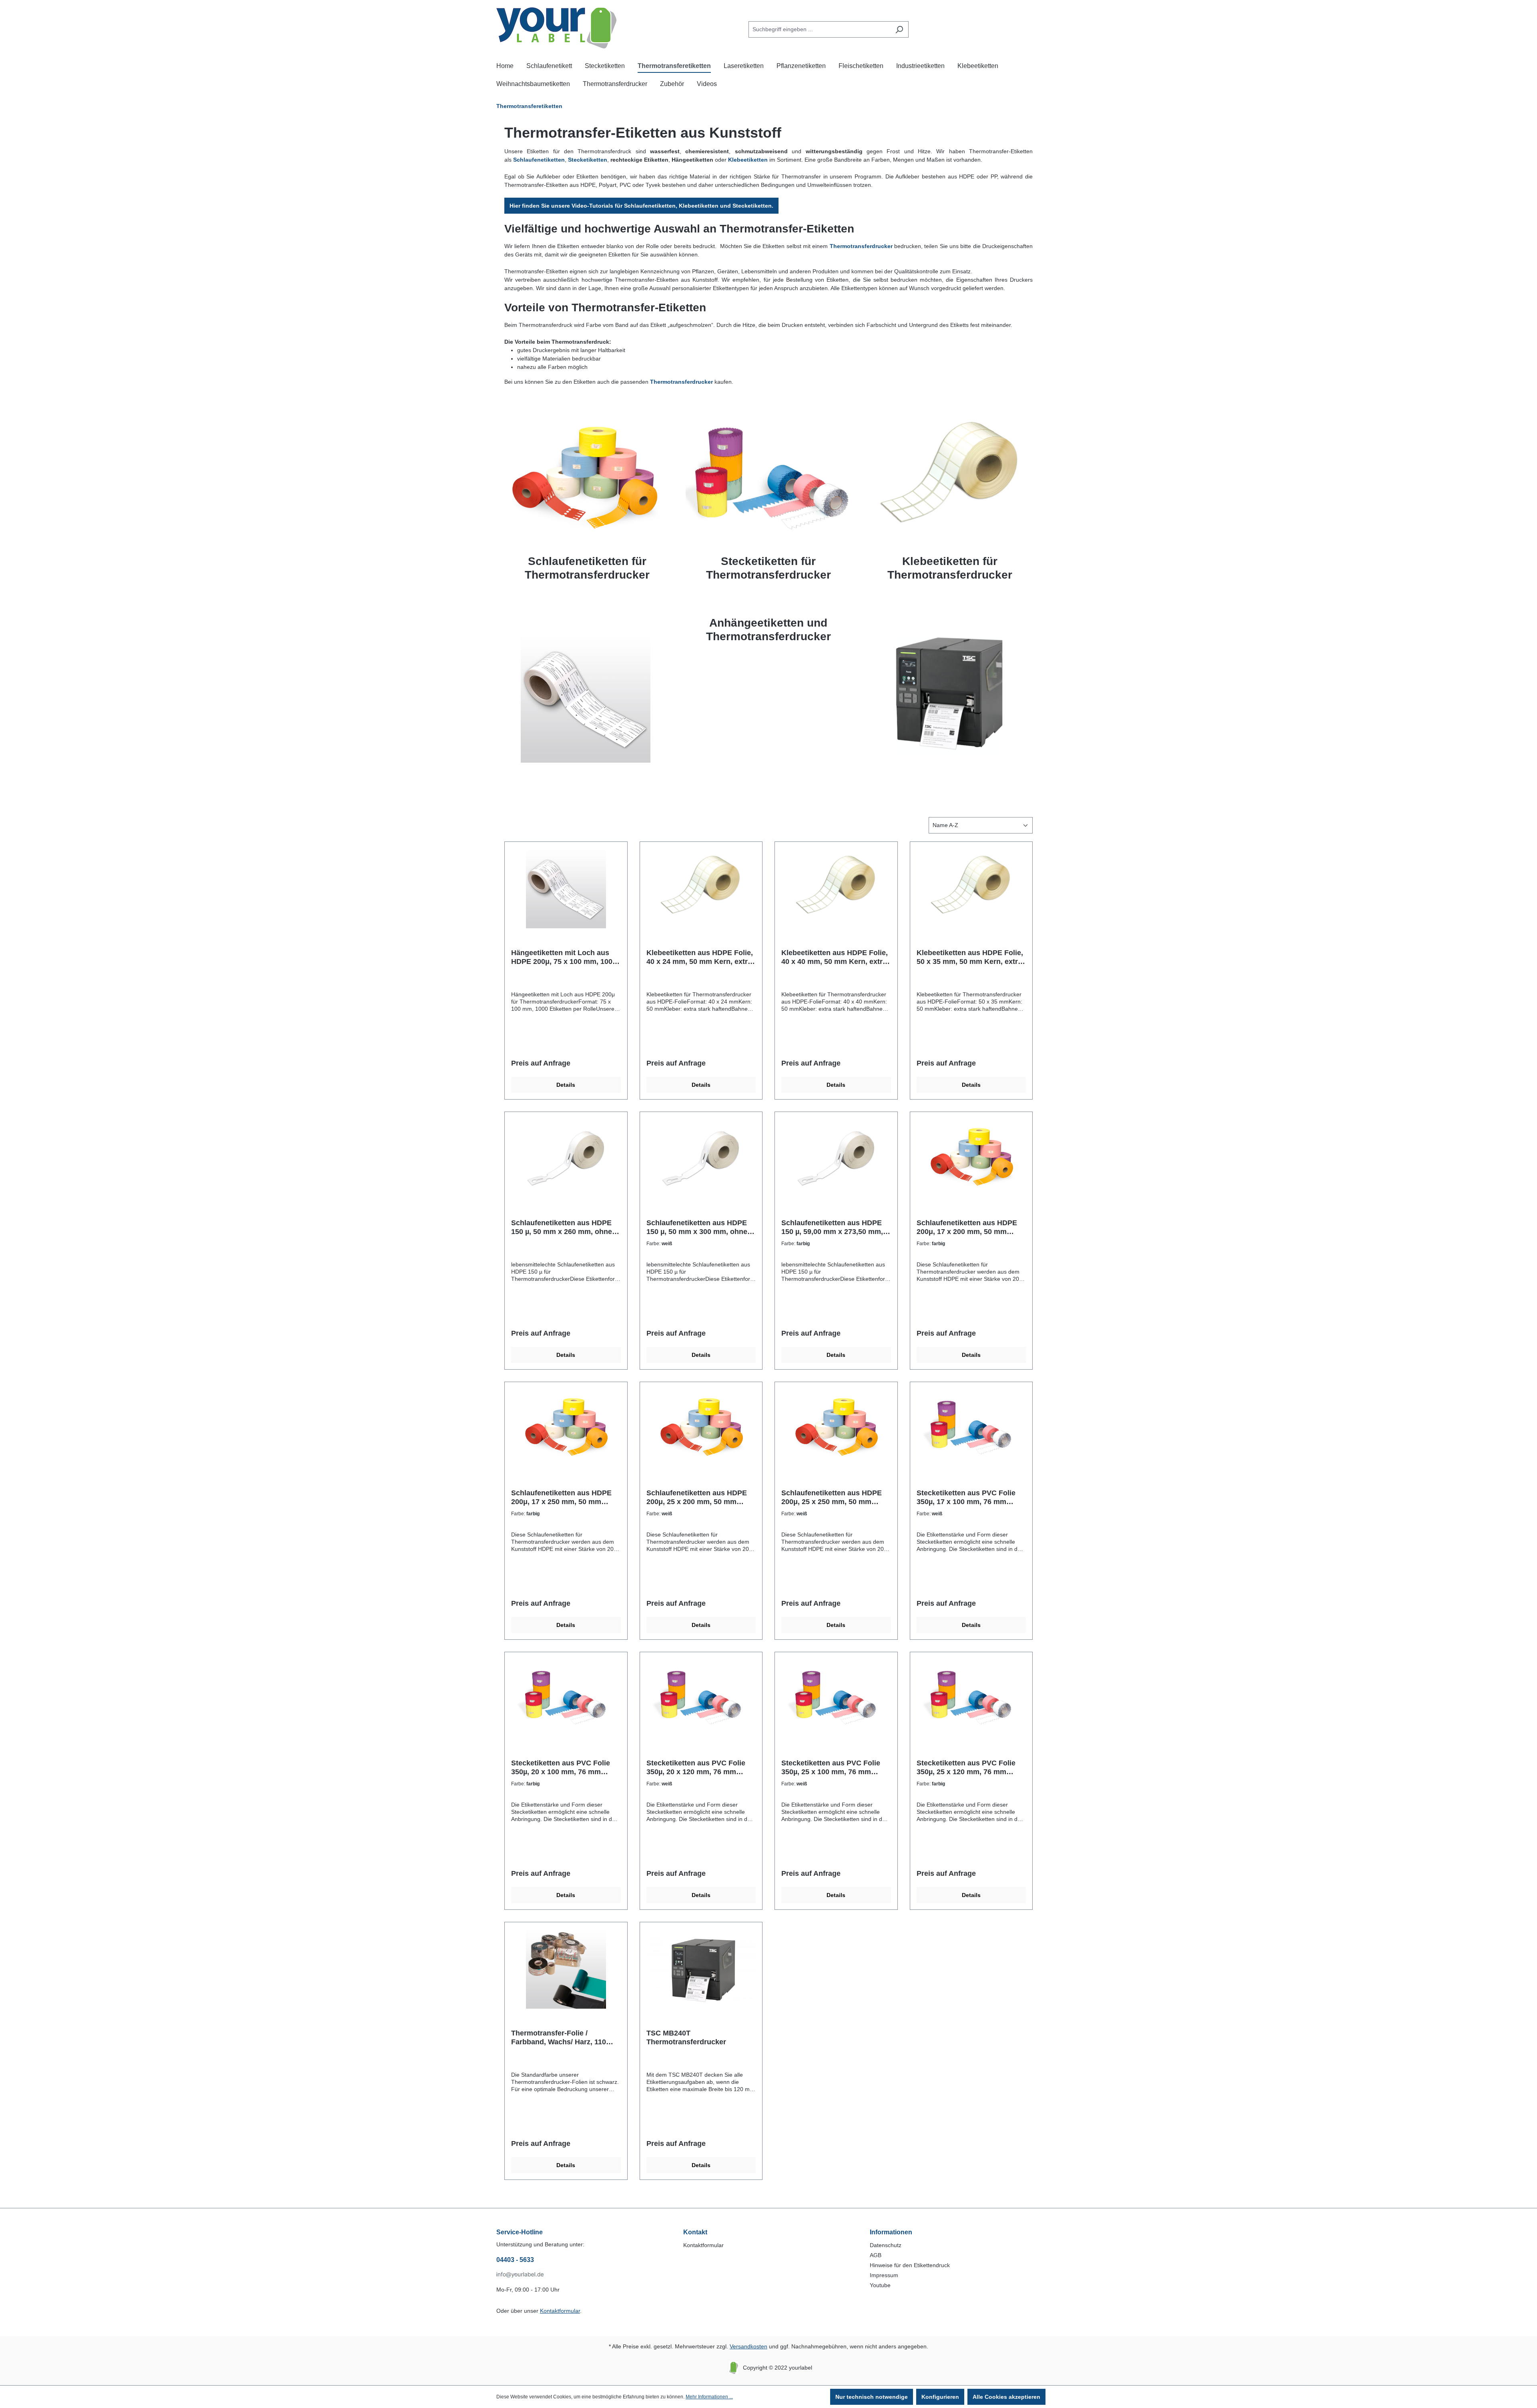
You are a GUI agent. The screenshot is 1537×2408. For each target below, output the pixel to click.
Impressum (884, 2275)
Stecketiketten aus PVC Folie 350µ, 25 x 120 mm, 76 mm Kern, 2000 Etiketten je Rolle (966, 1768)
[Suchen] (899, 29)
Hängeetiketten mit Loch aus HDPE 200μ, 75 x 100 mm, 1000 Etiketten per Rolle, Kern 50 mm (565, 957)
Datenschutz (886, 2245)
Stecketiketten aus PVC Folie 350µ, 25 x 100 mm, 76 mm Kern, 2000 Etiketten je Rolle (831, 1768)
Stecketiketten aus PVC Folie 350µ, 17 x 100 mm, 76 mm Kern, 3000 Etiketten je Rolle (966, 1497)
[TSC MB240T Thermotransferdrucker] (701, 1969)
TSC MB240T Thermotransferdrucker (686, 2037)
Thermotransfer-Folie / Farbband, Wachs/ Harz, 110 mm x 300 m (559, 2038)
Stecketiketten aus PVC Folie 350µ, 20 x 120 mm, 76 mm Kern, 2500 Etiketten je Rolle (696, 1768)
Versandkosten (748, 2346)
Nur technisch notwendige (872, 2397)
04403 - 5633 (515, 2260)
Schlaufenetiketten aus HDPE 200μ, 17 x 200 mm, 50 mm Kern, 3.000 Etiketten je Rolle (967, 1227)
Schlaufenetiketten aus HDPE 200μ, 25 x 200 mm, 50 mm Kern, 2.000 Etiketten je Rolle (697, 1497)
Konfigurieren (940, 2397)
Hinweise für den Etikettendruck (910, 2265)
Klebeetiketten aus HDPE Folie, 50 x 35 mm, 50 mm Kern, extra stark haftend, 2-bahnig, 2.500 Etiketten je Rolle (970, 957)
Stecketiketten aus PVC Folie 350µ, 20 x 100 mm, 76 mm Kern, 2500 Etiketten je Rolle (561, 1768)
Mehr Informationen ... (709, 2397)
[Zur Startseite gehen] (556, 28)
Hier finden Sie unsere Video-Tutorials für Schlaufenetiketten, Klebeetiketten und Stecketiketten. (641, 206)
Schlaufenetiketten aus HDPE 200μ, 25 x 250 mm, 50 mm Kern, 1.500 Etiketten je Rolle (832, 1497)
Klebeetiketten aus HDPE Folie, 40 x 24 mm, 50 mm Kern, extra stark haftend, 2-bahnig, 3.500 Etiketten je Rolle (700, 957)
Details (566, 1085)
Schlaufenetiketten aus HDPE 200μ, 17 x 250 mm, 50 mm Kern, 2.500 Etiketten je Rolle (561, 1497)
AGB (876, 2255)
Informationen (891, 2232)
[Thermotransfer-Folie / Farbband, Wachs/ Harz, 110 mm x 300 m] (566, 1969)
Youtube (880, 2285)
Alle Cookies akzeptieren (1006, 2397)
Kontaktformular (560, 2311)
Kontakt (695, 2232)
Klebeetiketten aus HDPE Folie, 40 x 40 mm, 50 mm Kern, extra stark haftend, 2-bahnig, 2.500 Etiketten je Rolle (835, 957)
